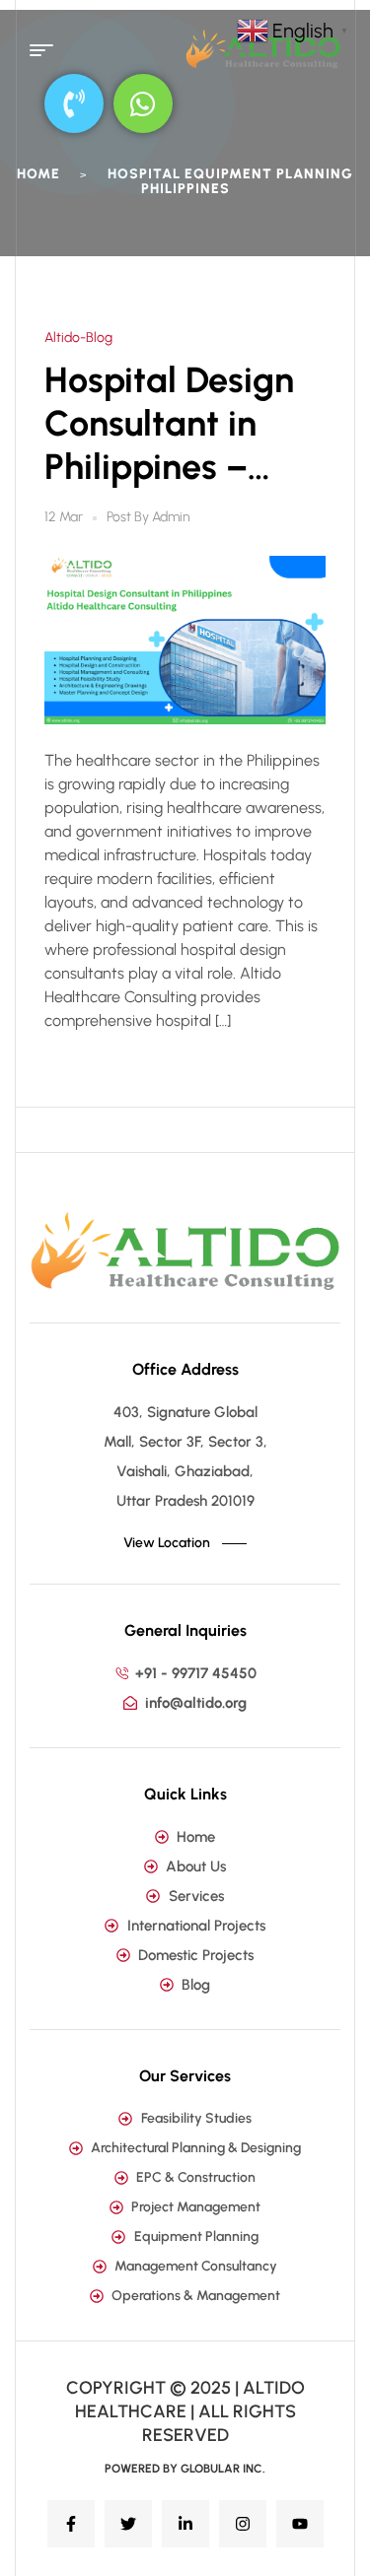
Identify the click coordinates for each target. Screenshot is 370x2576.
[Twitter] (128, 2524)
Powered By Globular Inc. (185, 2469)
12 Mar (64, 517)
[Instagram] (243, 2524)
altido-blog (78, 338)
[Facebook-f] (71, 2524)
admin (171, 517)
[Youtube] (300, 2524)
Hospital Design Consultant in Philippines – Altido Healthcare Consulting (169, 424)
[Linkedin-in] (185, 2524)
